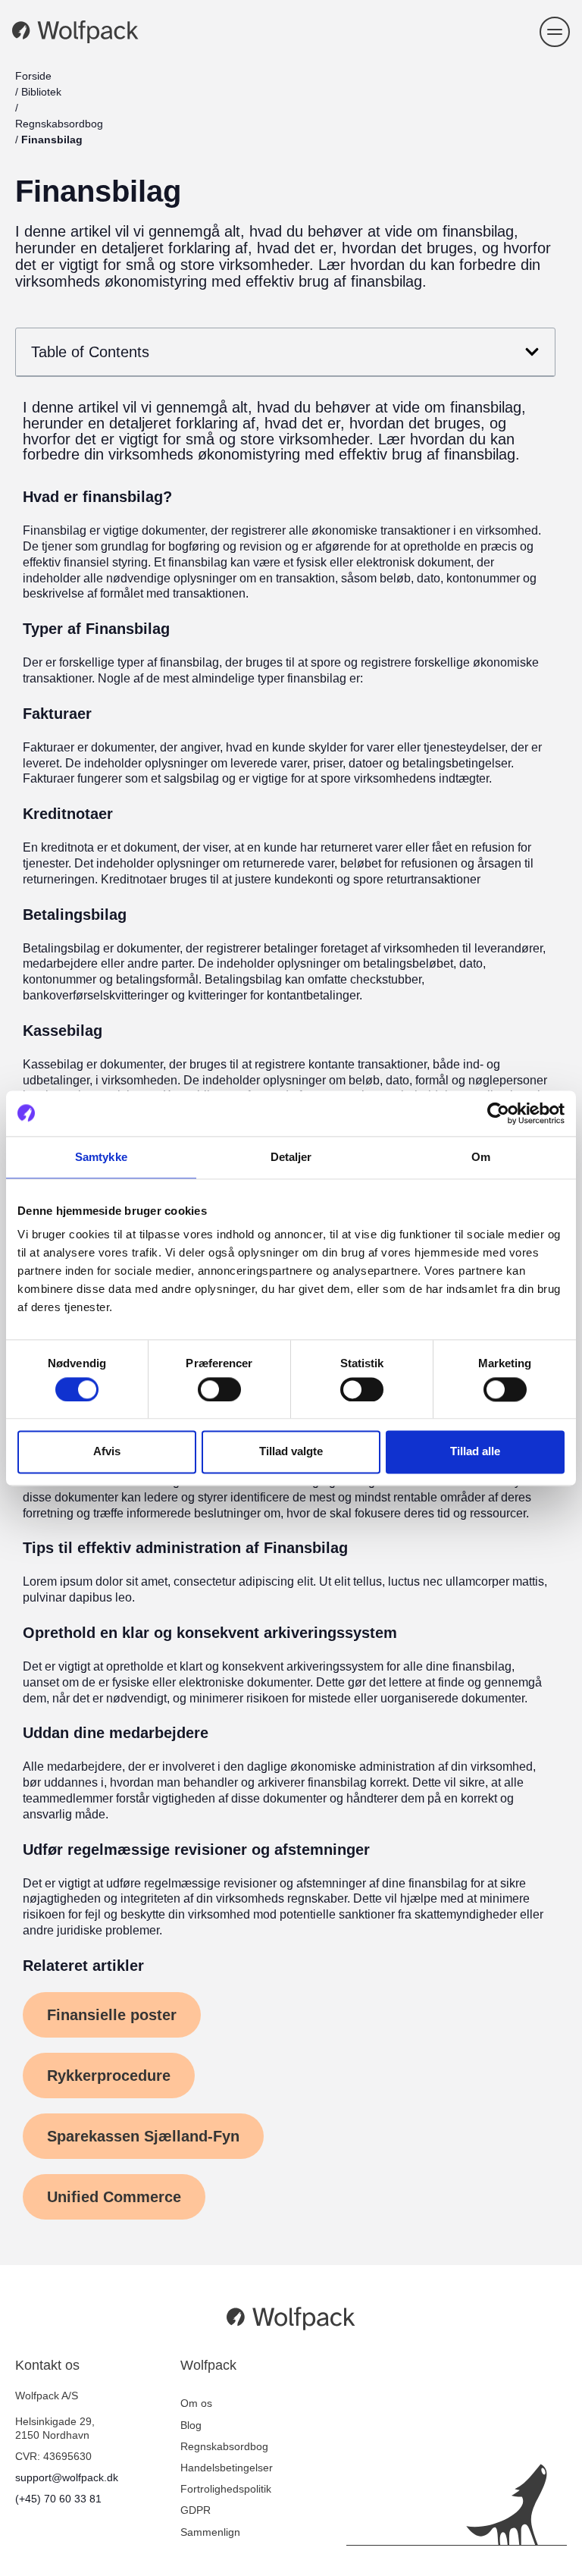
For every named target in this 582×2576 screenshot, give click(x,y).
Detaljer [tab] (291, 1157)
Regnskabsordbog (59, 124)
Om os (196, 2403)
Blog (191, 2425)
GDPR (196, 2510)
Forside (33, 76)
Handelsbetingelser (227, 2468)
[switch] (219, 1389)
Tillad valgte (291, 1452)
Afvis (107, 1452)
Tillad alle (475, 1452)
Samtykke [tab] (101, 1157)
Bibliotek (41, 92)
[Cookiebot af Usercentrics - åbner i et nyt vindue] (498, 1113)
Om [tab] (481, 1157)
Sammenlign (210, 2532)
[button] (555, 32)
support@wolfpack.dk (67, 2477)
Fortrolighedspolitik (226, 2489)
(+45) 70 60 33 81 (58, 2499)
